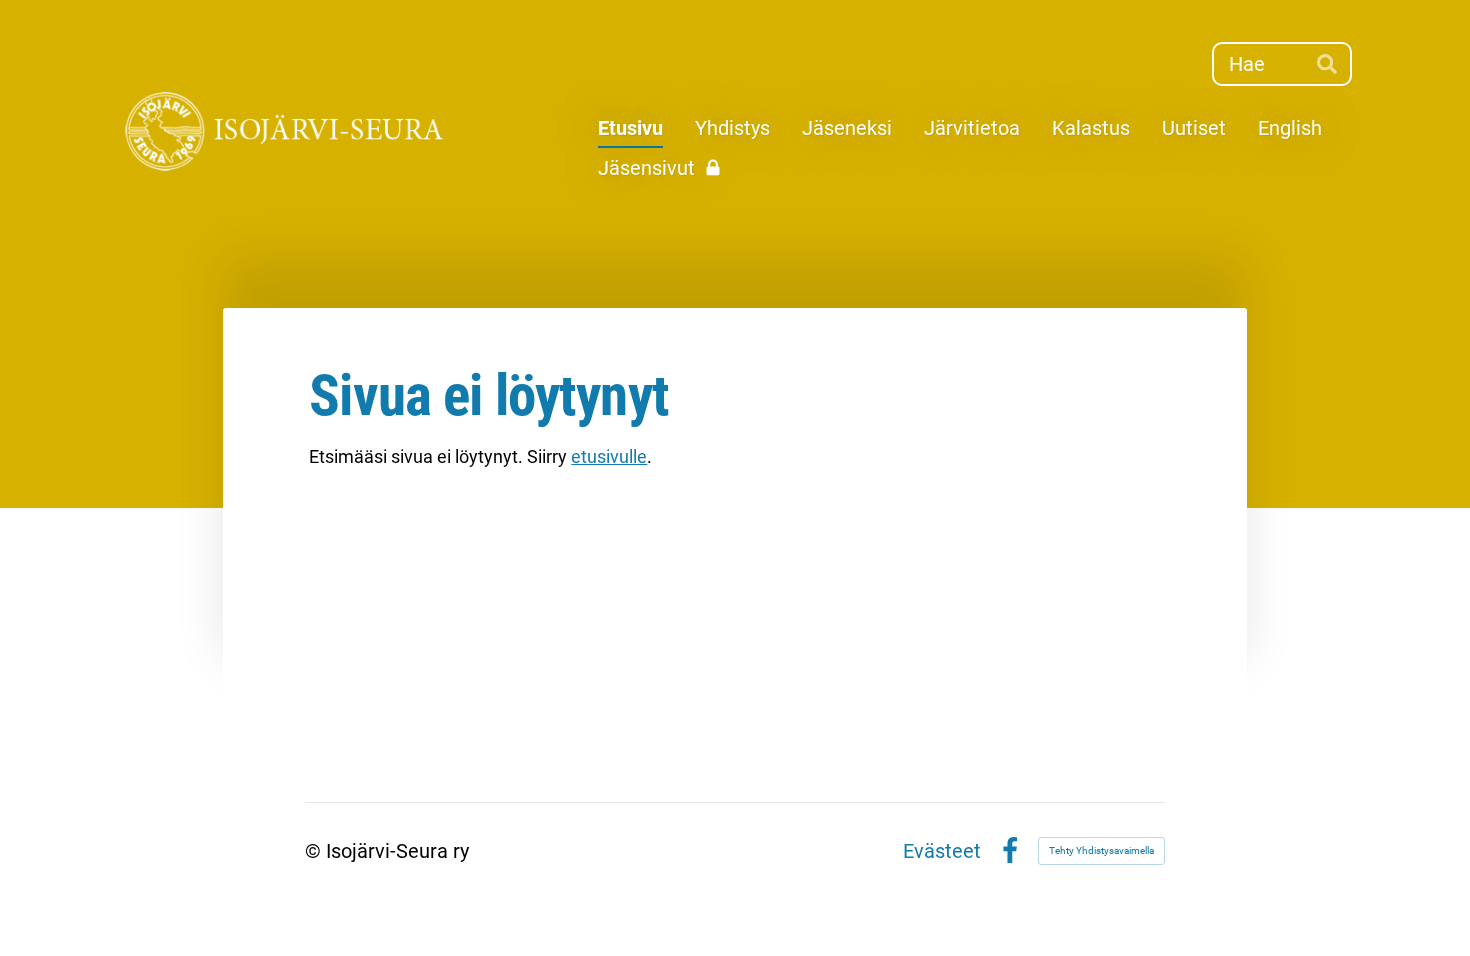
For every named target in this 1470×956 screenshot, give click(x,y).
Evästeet (942, 851)
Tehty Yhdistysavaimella (1101, 850)
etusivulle (609, 456)
